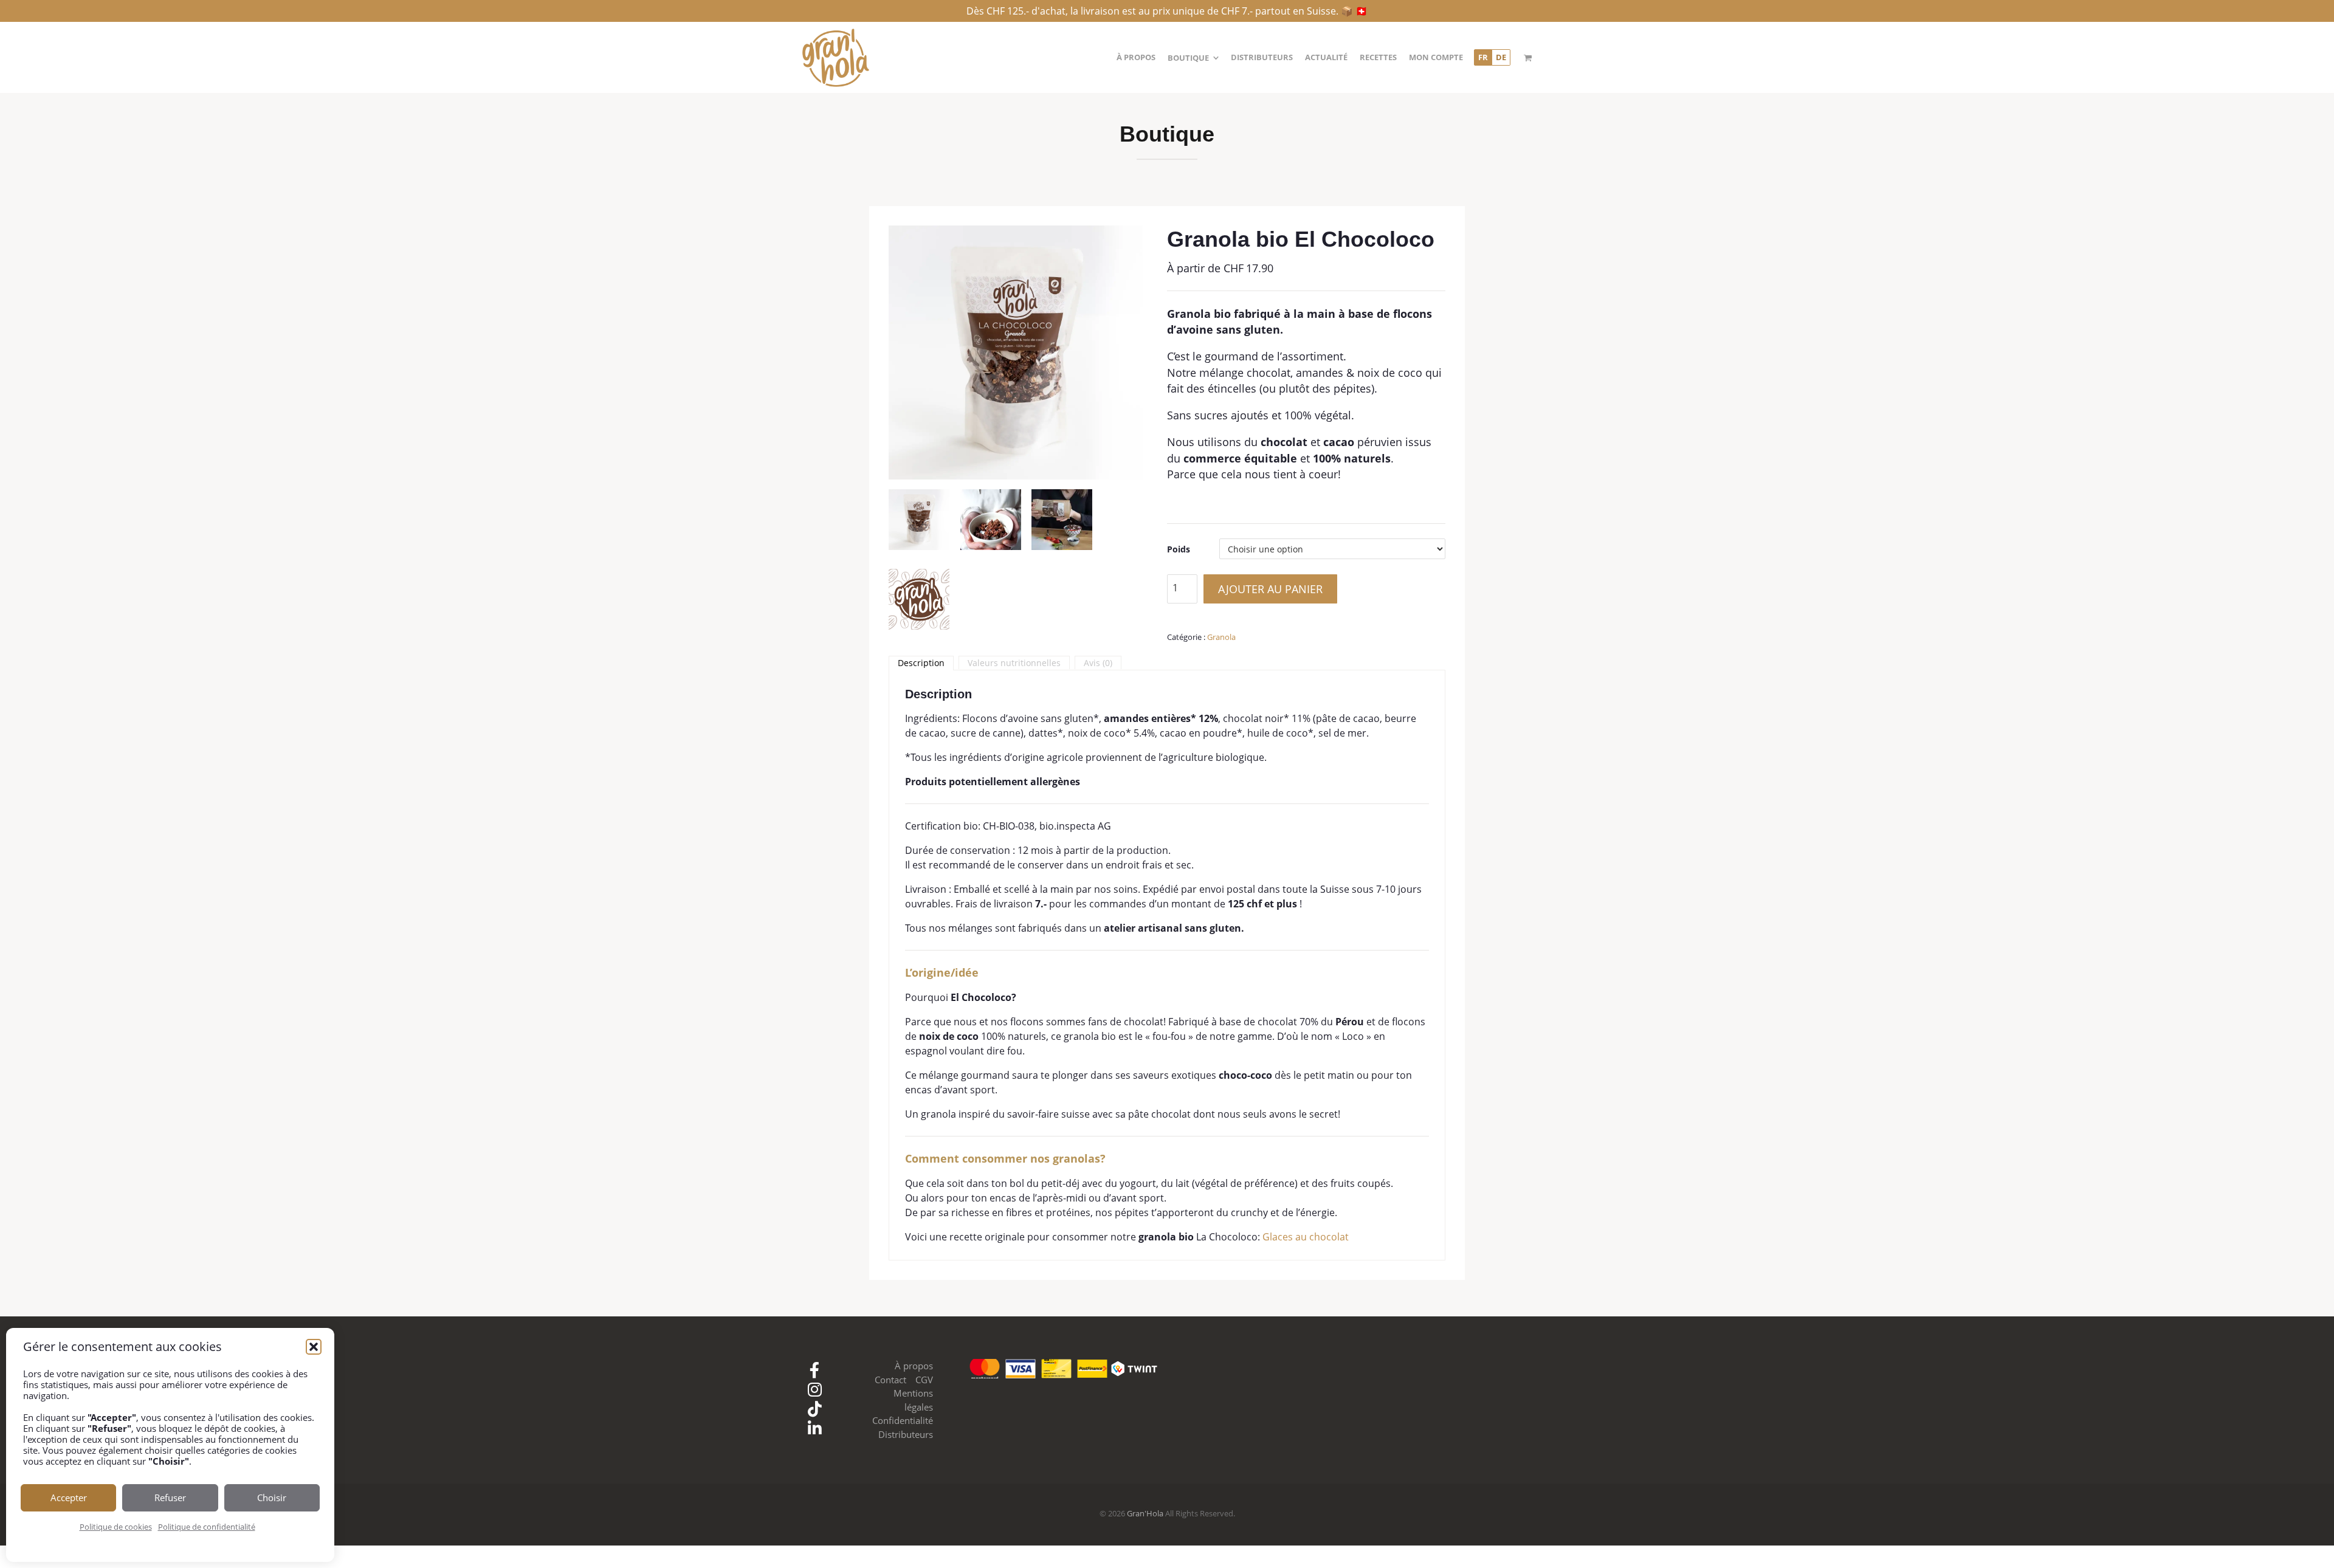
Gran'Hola (1145, 1513)
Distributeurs (906, 1434)
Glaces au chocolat (1306, 1237)
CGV (924, 1380)
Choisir (272, 1498)
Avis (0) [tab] (1098, 663)
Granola (1221, 637)
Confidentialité (903, 1420)
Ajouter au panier (1270, 589)
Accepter (69, 1498)
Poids (1179, 549)
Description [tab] (921, 663)
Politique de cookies (116, 1527)
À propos (914, 1366)
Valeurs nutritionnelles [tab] (1014, 663)
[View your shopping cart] (1528, 58)
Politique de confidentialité (207, 1527)
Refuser (170, 1498)
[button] (314, 1347)
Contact (890, 1380)
